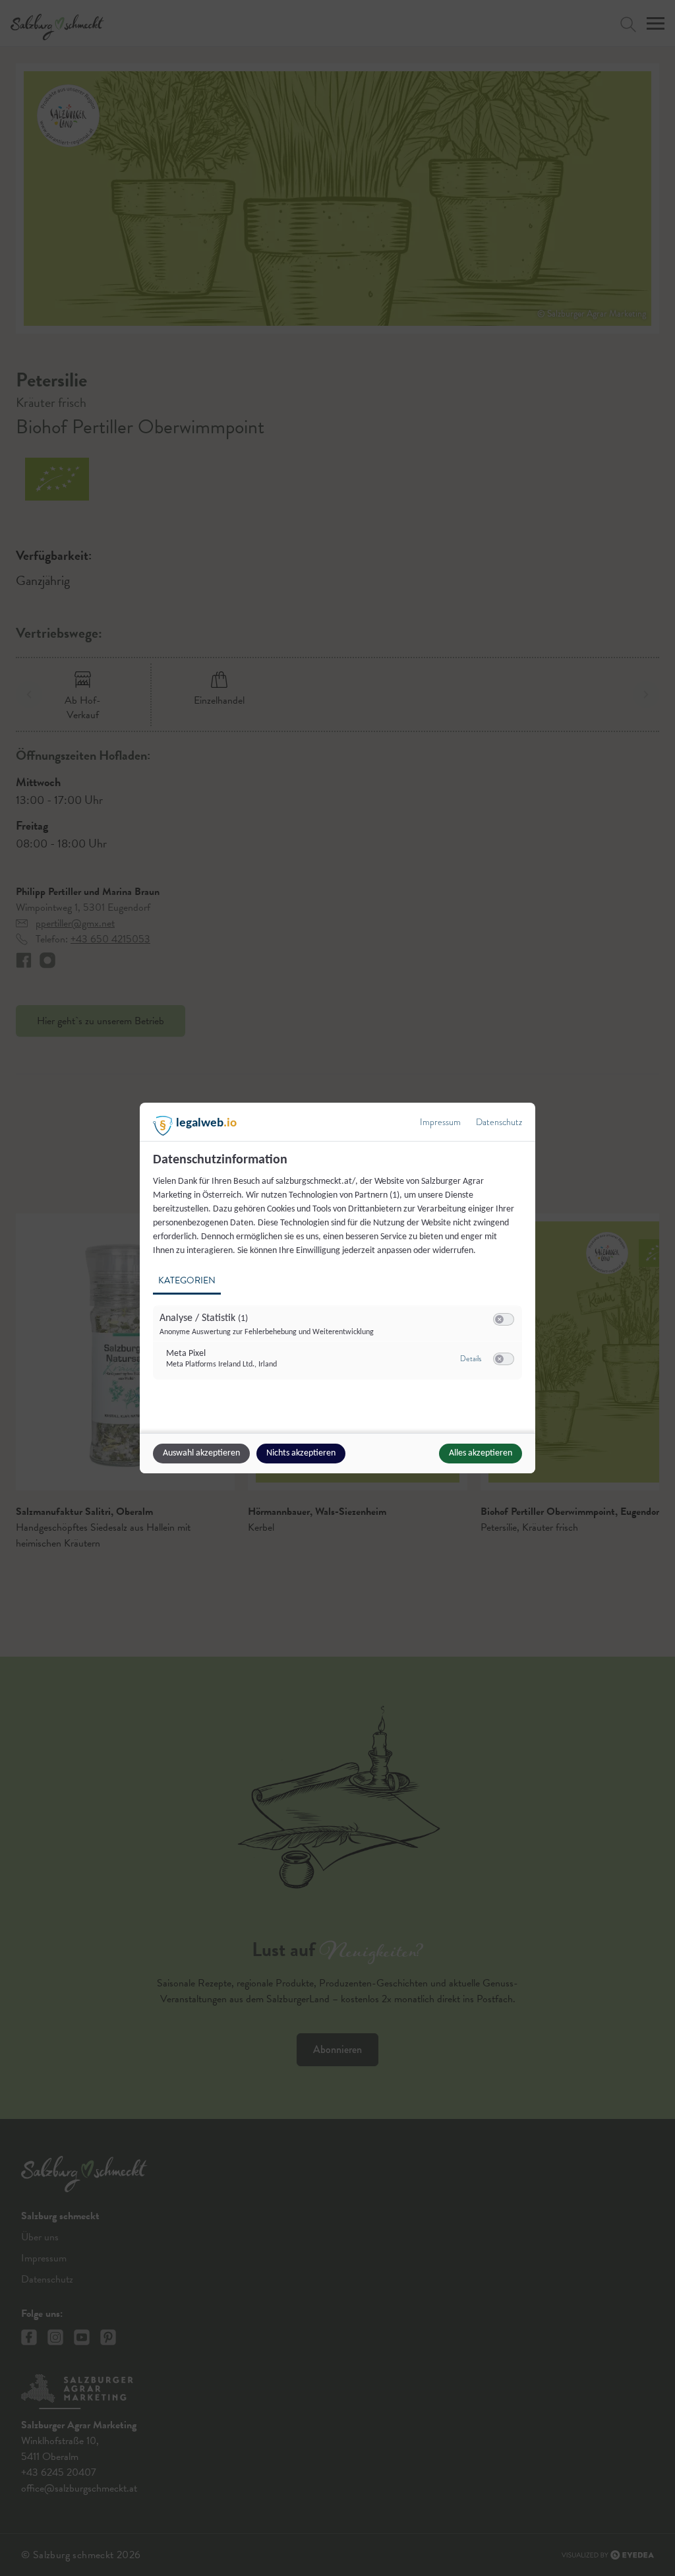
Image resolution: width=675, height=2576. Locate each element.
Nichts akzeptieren (301, 1453)
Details (471, 1359)
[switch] (504, 1320)
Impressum (440, 1122)
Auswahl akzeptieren (201, 1453)
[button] (499, 1319)
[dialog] (337, 1288)
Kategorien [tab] (187, 1280)
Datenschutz (499, 1122)
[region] (339, 1274)
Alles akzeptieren (481, 1453)
